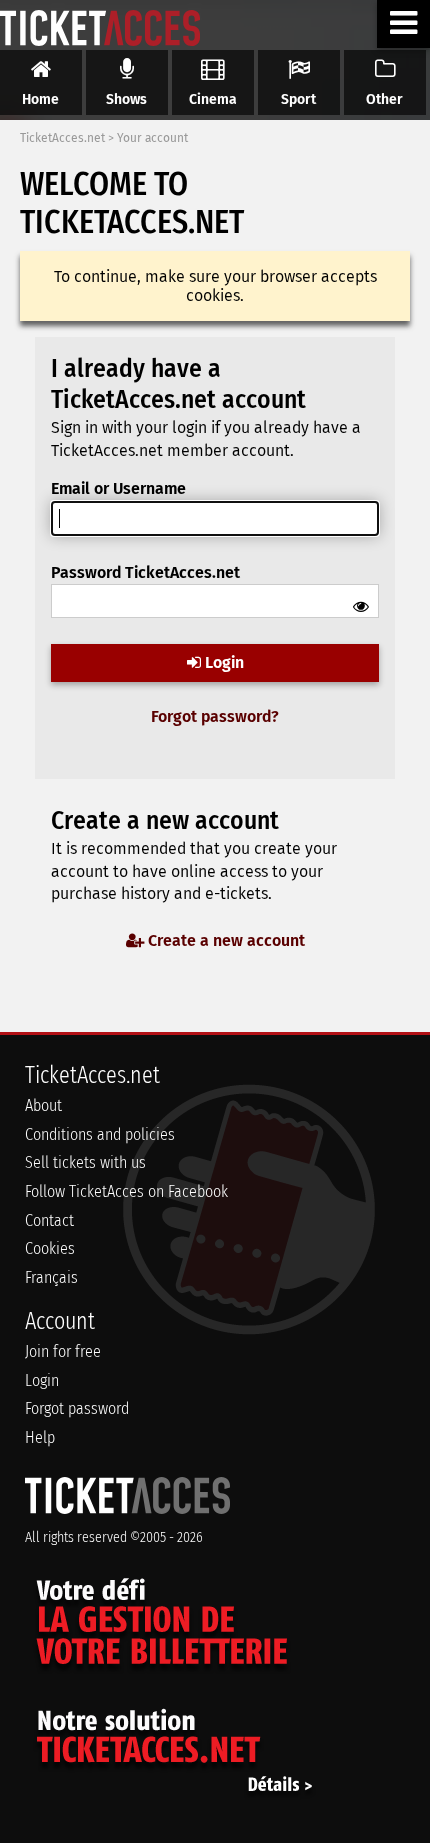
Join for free (63, 1351)
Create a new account (224, 940)
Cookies (50, 1248)
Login (222, 662)
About (43, 1105)
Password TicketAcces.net (145, 572)
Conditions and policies (100, 1134)
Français (51, 1277)
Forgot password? (215, 716)
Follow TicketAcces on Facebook (126, 1191)
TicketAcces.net (62, 138)
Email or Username (118, 488)
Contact (49, 1220)
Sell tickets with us (85, 1162)
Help (40, 1437)
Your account (152, 138)
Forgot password (77, 1408)
